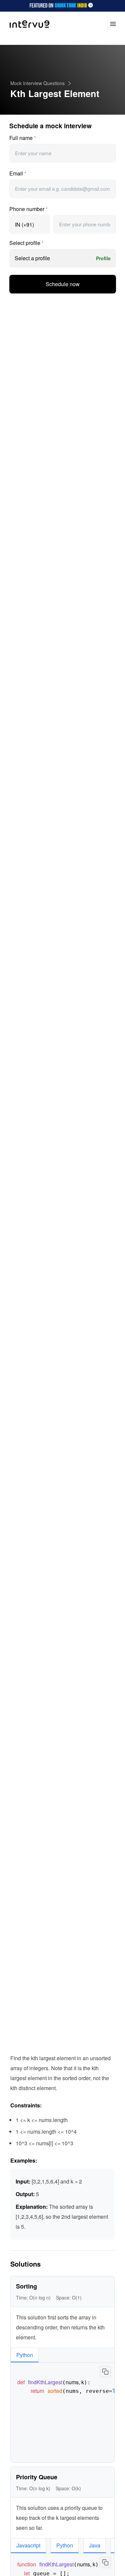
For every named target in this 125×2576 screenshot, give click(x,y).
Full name (22, 138)
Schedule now (63, 284)
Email (18, 173)
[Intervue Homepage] (30, 24)
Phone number (28, 209)
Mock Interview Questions (37, 83)
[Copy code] (105, 2372)
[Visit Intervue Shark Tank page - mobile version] (62, 6)
